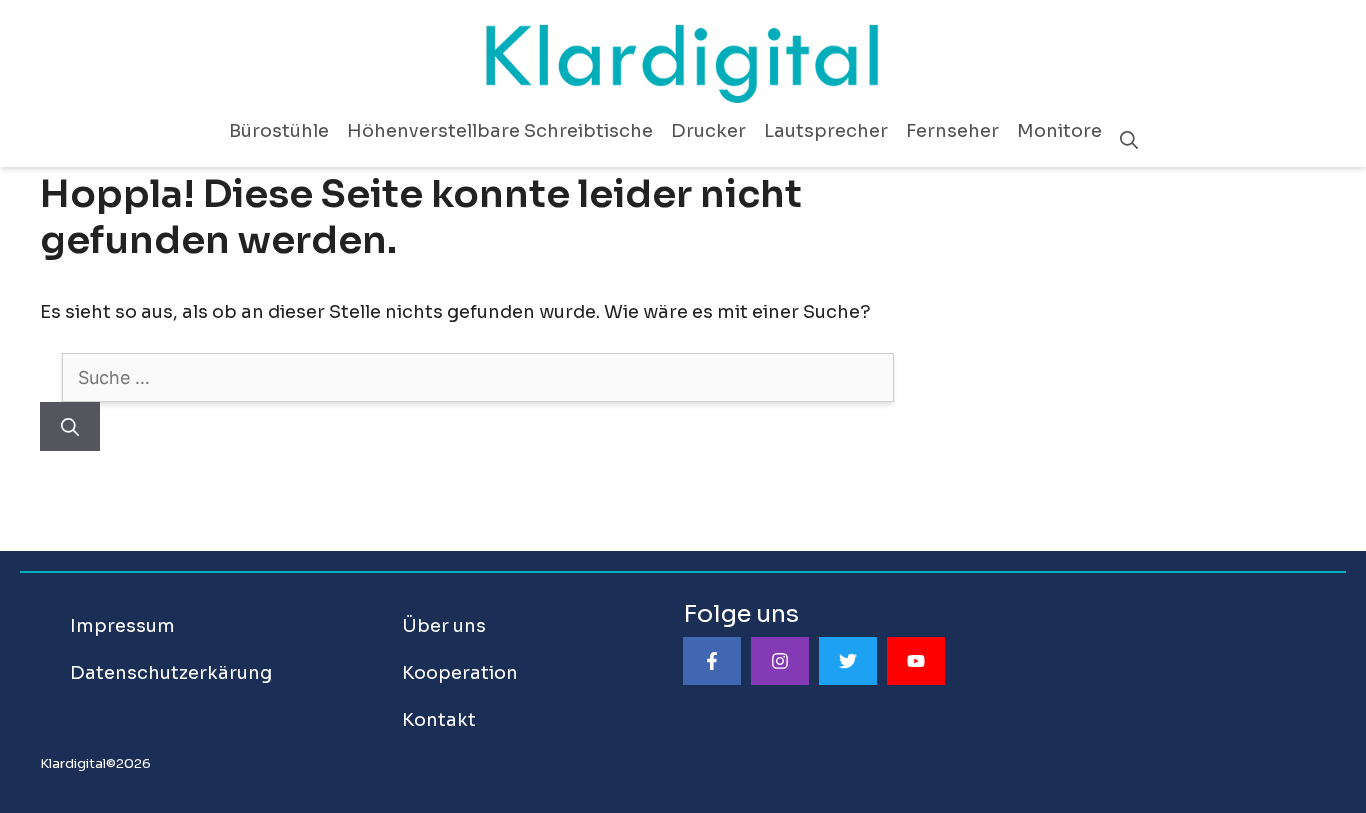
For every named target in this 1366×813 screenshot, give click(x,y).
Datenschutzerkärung (171, 673)
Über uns (444, 626)
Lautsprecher (826, 131)
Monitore (1059, 131)
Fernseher (952, 131)
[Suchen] (70, 426)
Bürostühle (279, 131)
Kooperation (460, 673)
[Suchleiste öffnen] (1129, 141)
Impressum (122, 626)
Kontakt (439, 720)
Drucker (708, 131)
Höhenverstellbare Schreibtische (500, 131)
